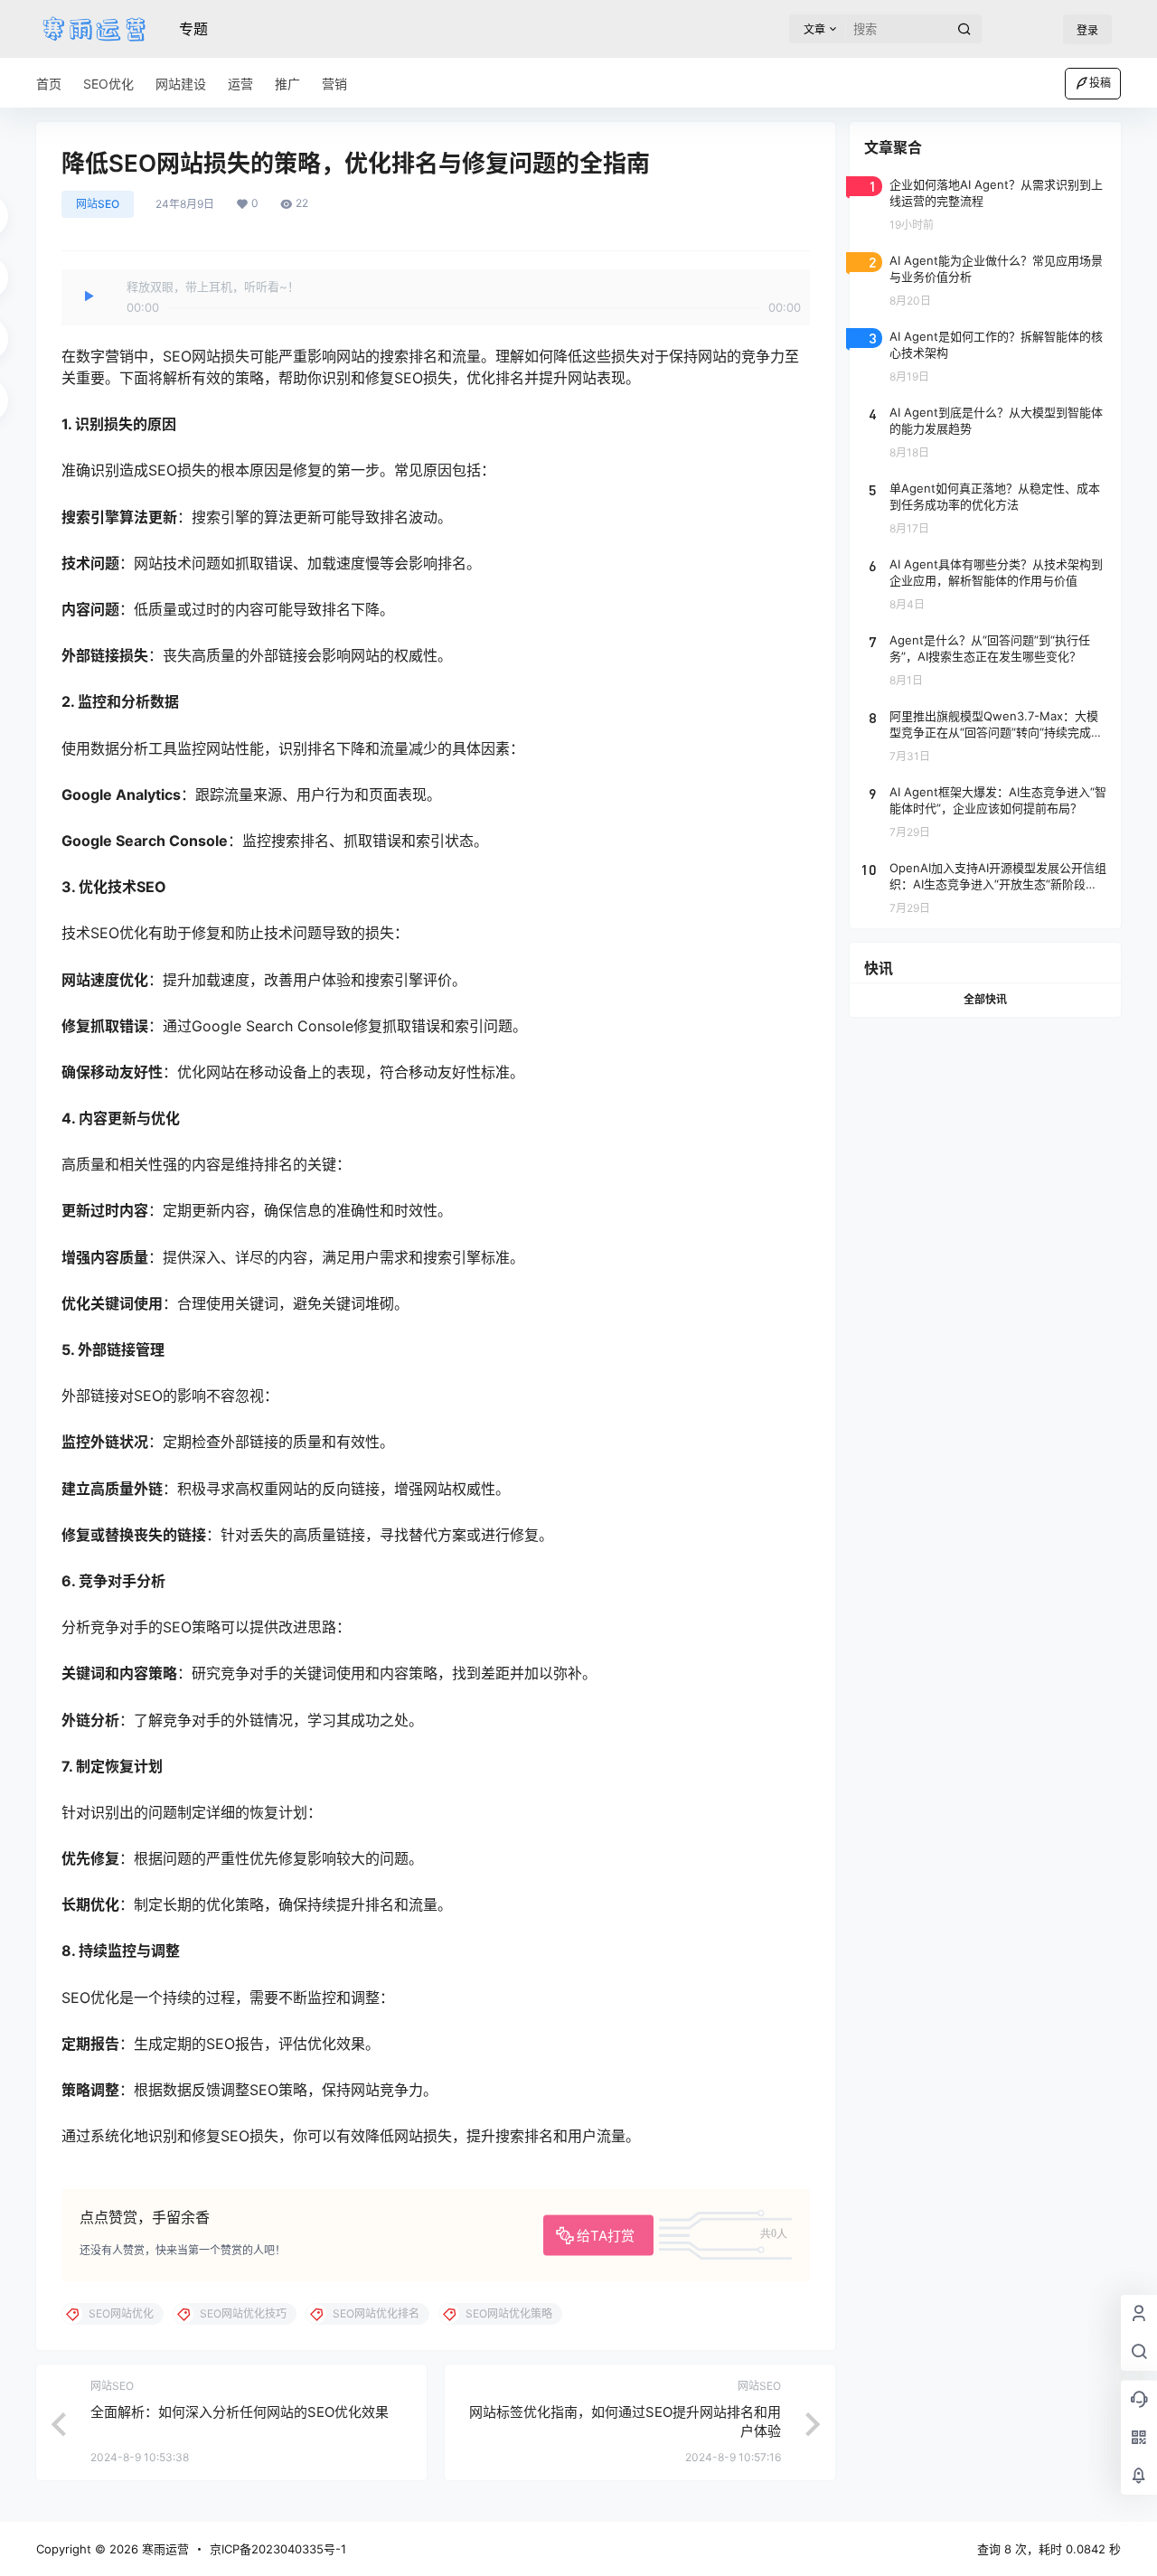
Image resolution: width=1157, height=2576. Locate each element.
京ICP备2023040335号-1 (278, 2549)
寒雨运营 (164, 2549)
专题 (193, 29)
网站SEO (98, 204)
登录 (1087, 30)
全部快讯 (985, 999)
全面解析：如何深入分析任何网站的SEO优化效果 (240, 2412)
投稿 (1100, 83)
